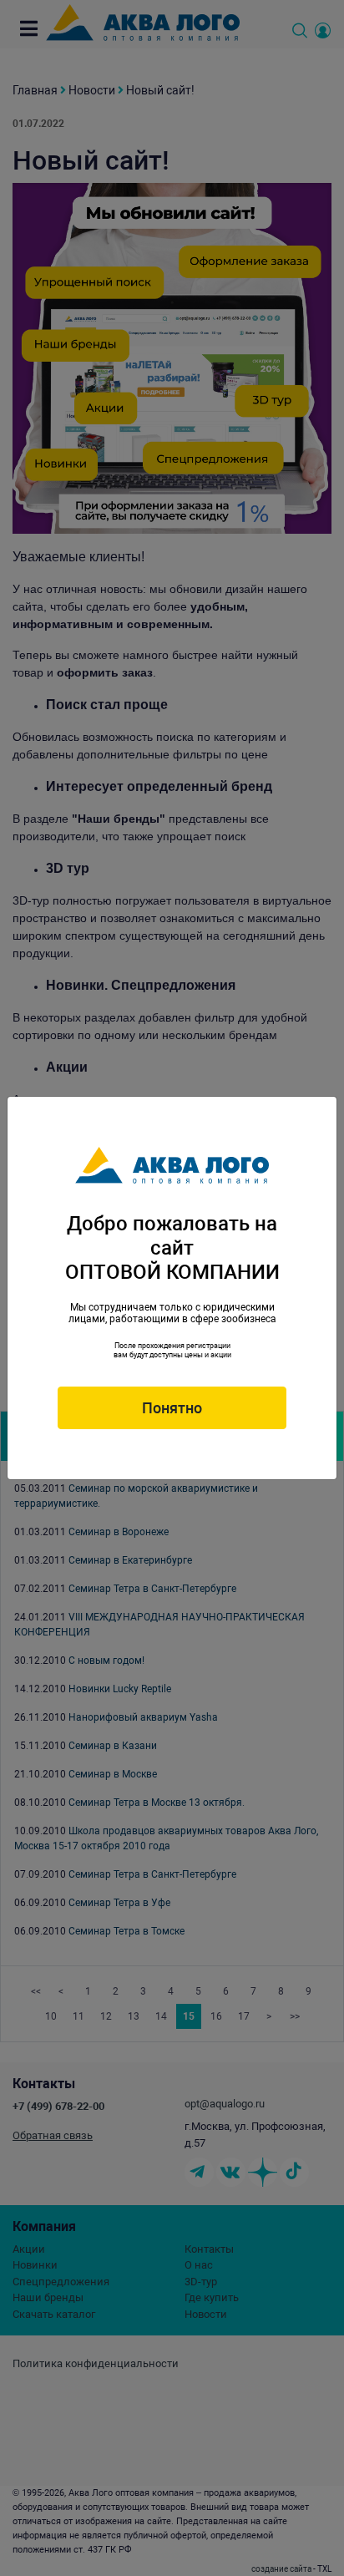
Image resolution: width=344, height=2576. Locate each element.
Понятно (172, 1408)
